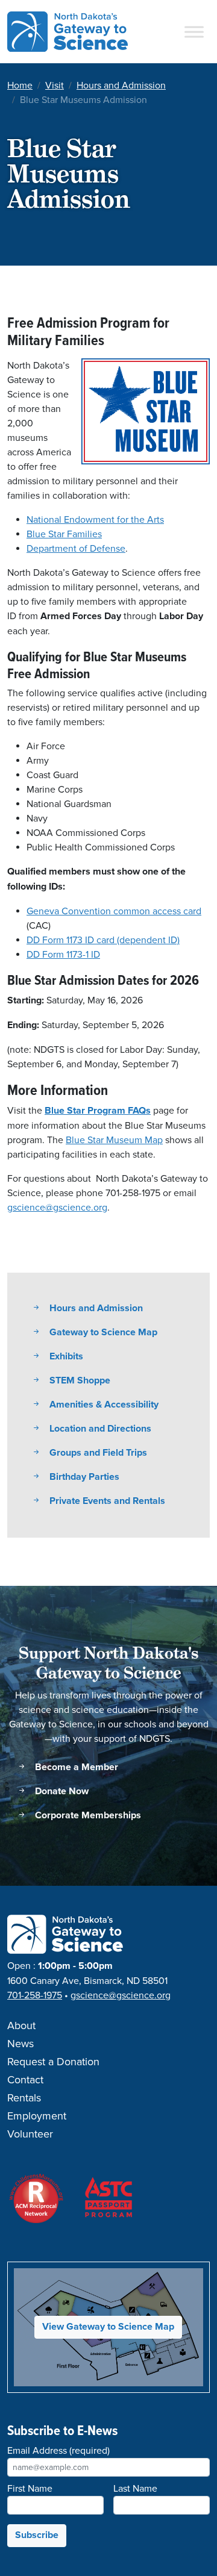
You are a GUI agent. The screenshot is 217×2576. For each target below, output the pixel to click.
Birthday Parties (83, 1477)
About (21, 2026)
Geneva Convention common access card (114, 911)
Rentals (24, 2098)
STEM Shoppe (79, 1381)
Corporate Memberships (87, 1816)
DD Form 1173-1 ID (63, 955)
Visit (55, 86)
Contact (25, 2080)
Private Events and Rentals (106, 1501)
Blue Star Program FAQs (98, 1111)
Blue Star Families (64, 534)
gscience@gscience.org (57, 1208)
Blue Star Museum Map (114, 1140)
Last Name (135, 2489)
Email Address (58, 2451)
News (20, 2044)
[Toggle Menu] (194, 32)
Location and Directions (99, 1429)
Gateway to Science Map (102, 1333)
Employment (37, 2116)
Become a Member (75, 1767)
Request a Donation (53, 2062)
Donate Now (61, 1792)
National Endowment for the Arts (95, 520)
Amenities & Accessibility (103, 1405)
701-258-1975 (35, 1995)
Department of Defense (76, 549)
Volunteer (30, 2135)
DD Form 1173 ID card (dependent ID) (103, 940)
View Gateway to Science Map (108, 2327)
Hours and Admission (121, 86)
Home (20, 86)
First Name (30, 2489)
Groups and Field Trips (97, 1453)
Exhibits (65, 1357)
